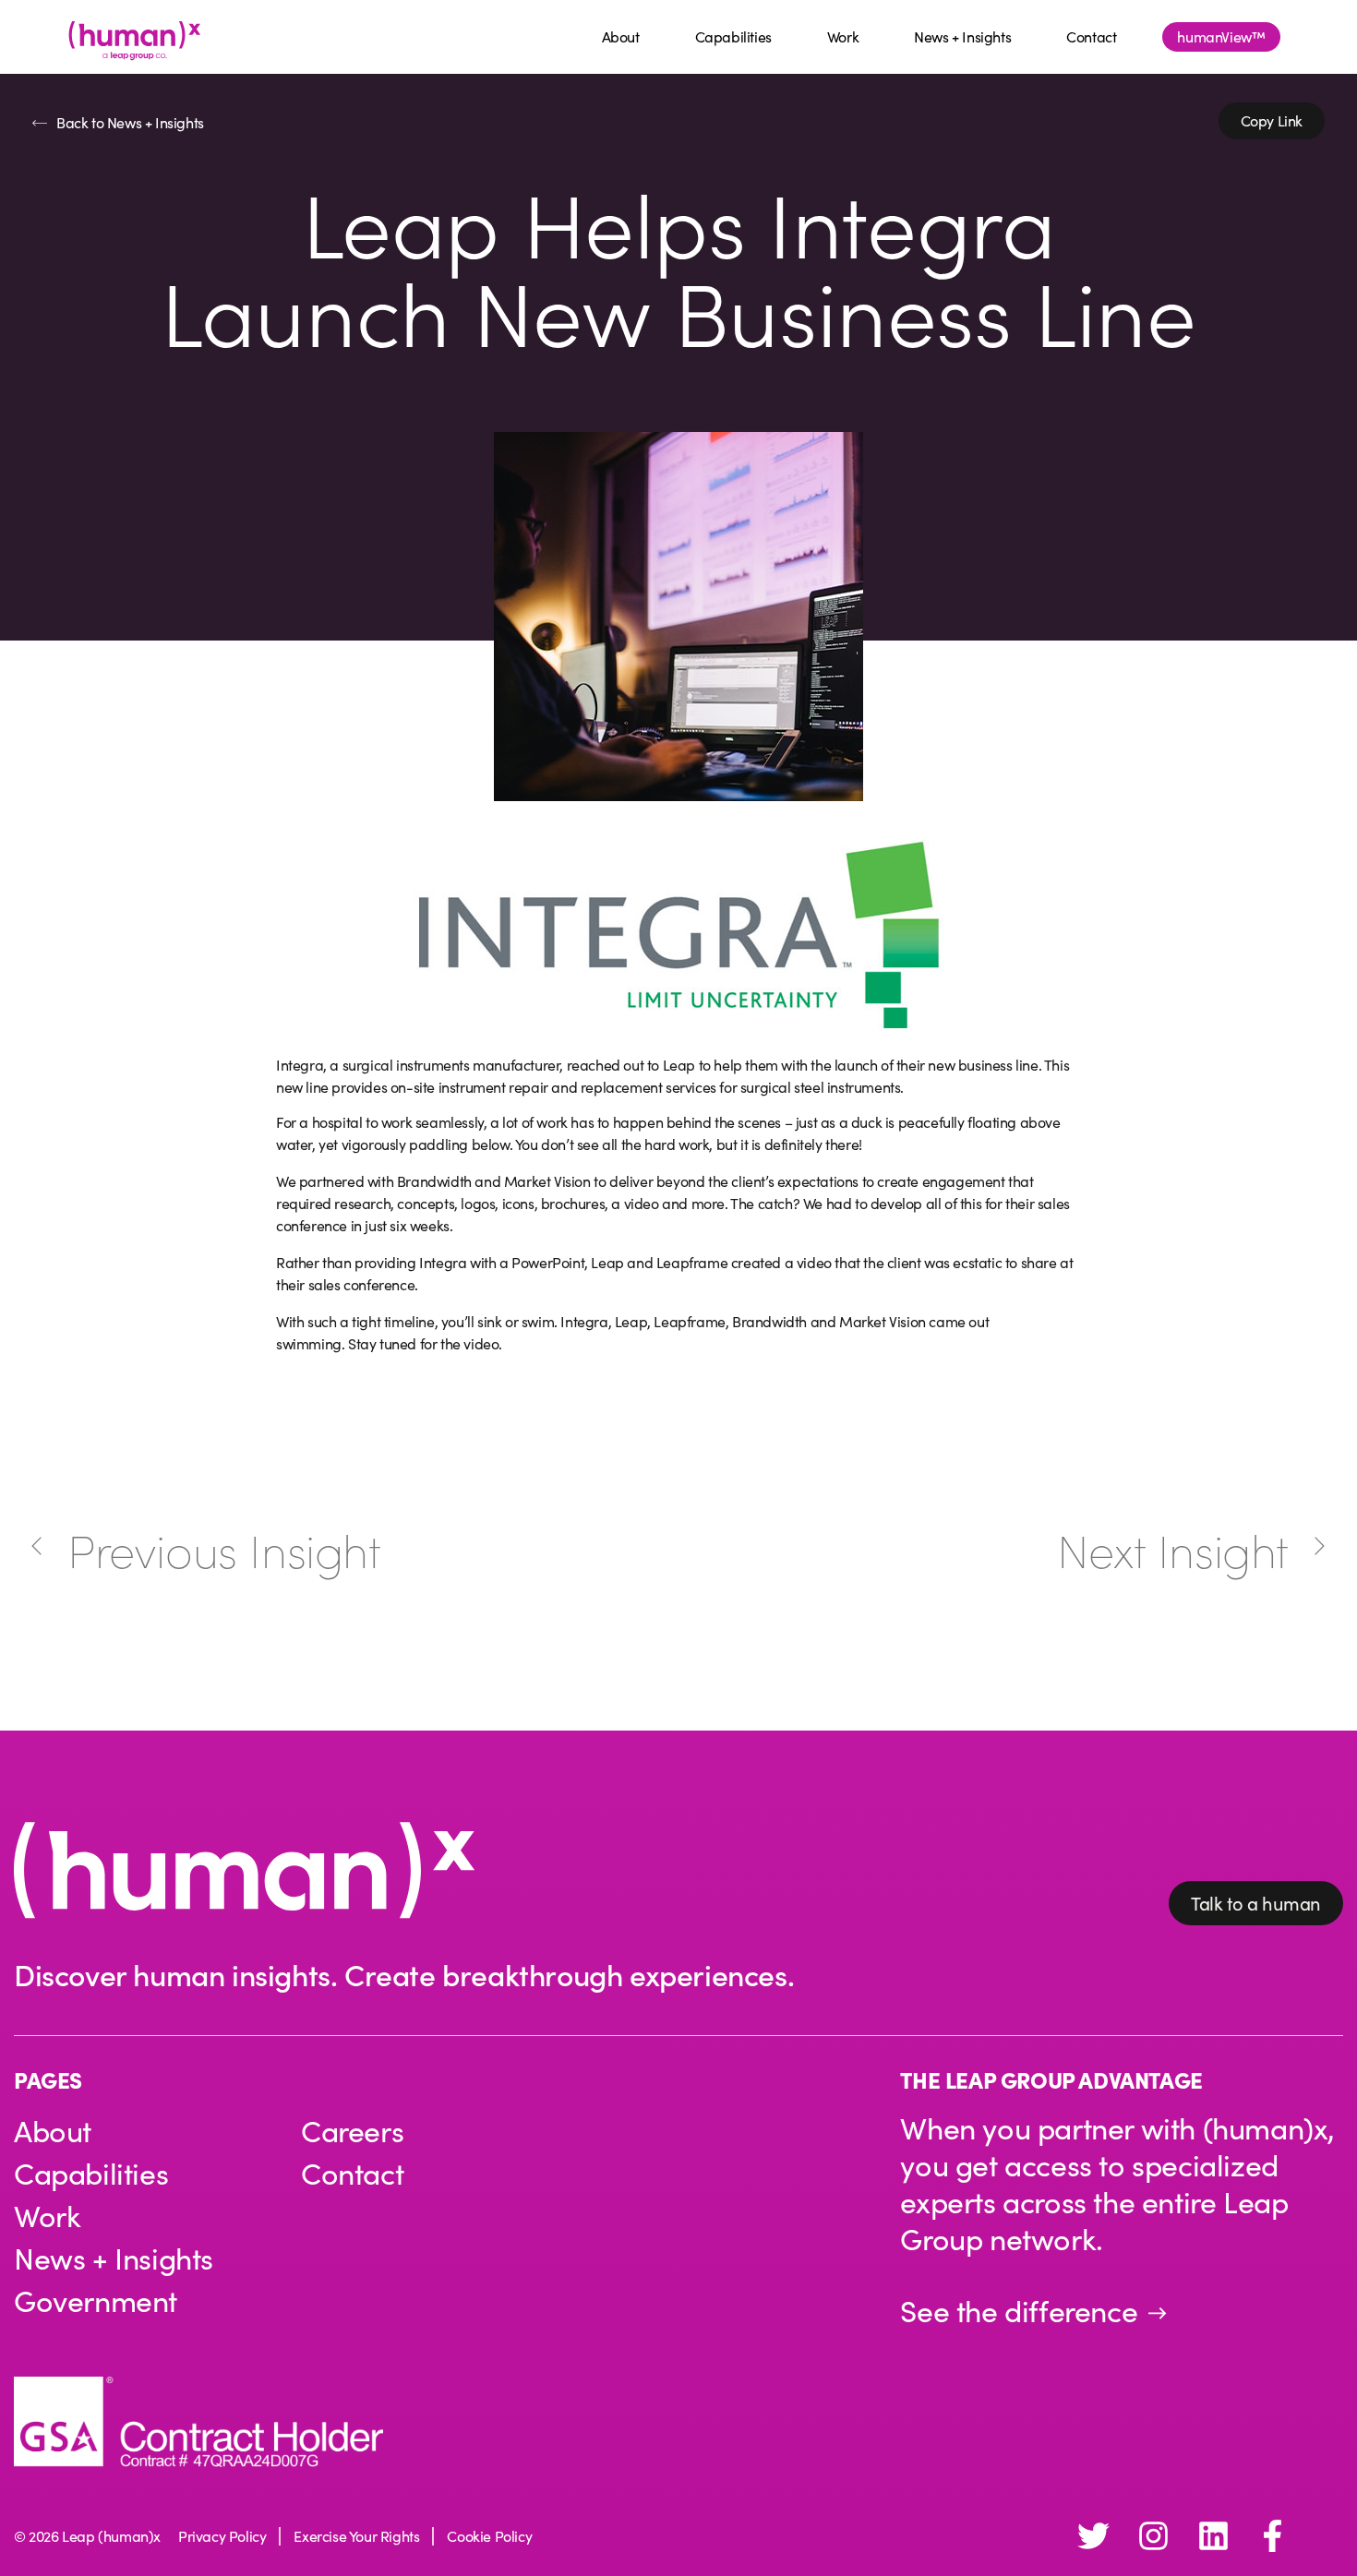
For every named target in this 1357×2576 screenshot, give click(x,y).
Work (843, 36)
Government (96, 2300)
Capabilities (733, 36)
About (621, 36)
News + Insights (962, 36)
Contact (1091, 36)
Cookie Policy (489, 2536)
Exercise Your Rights (356, 2536)
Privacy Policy (222, 2536)
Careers (352, 2130)
